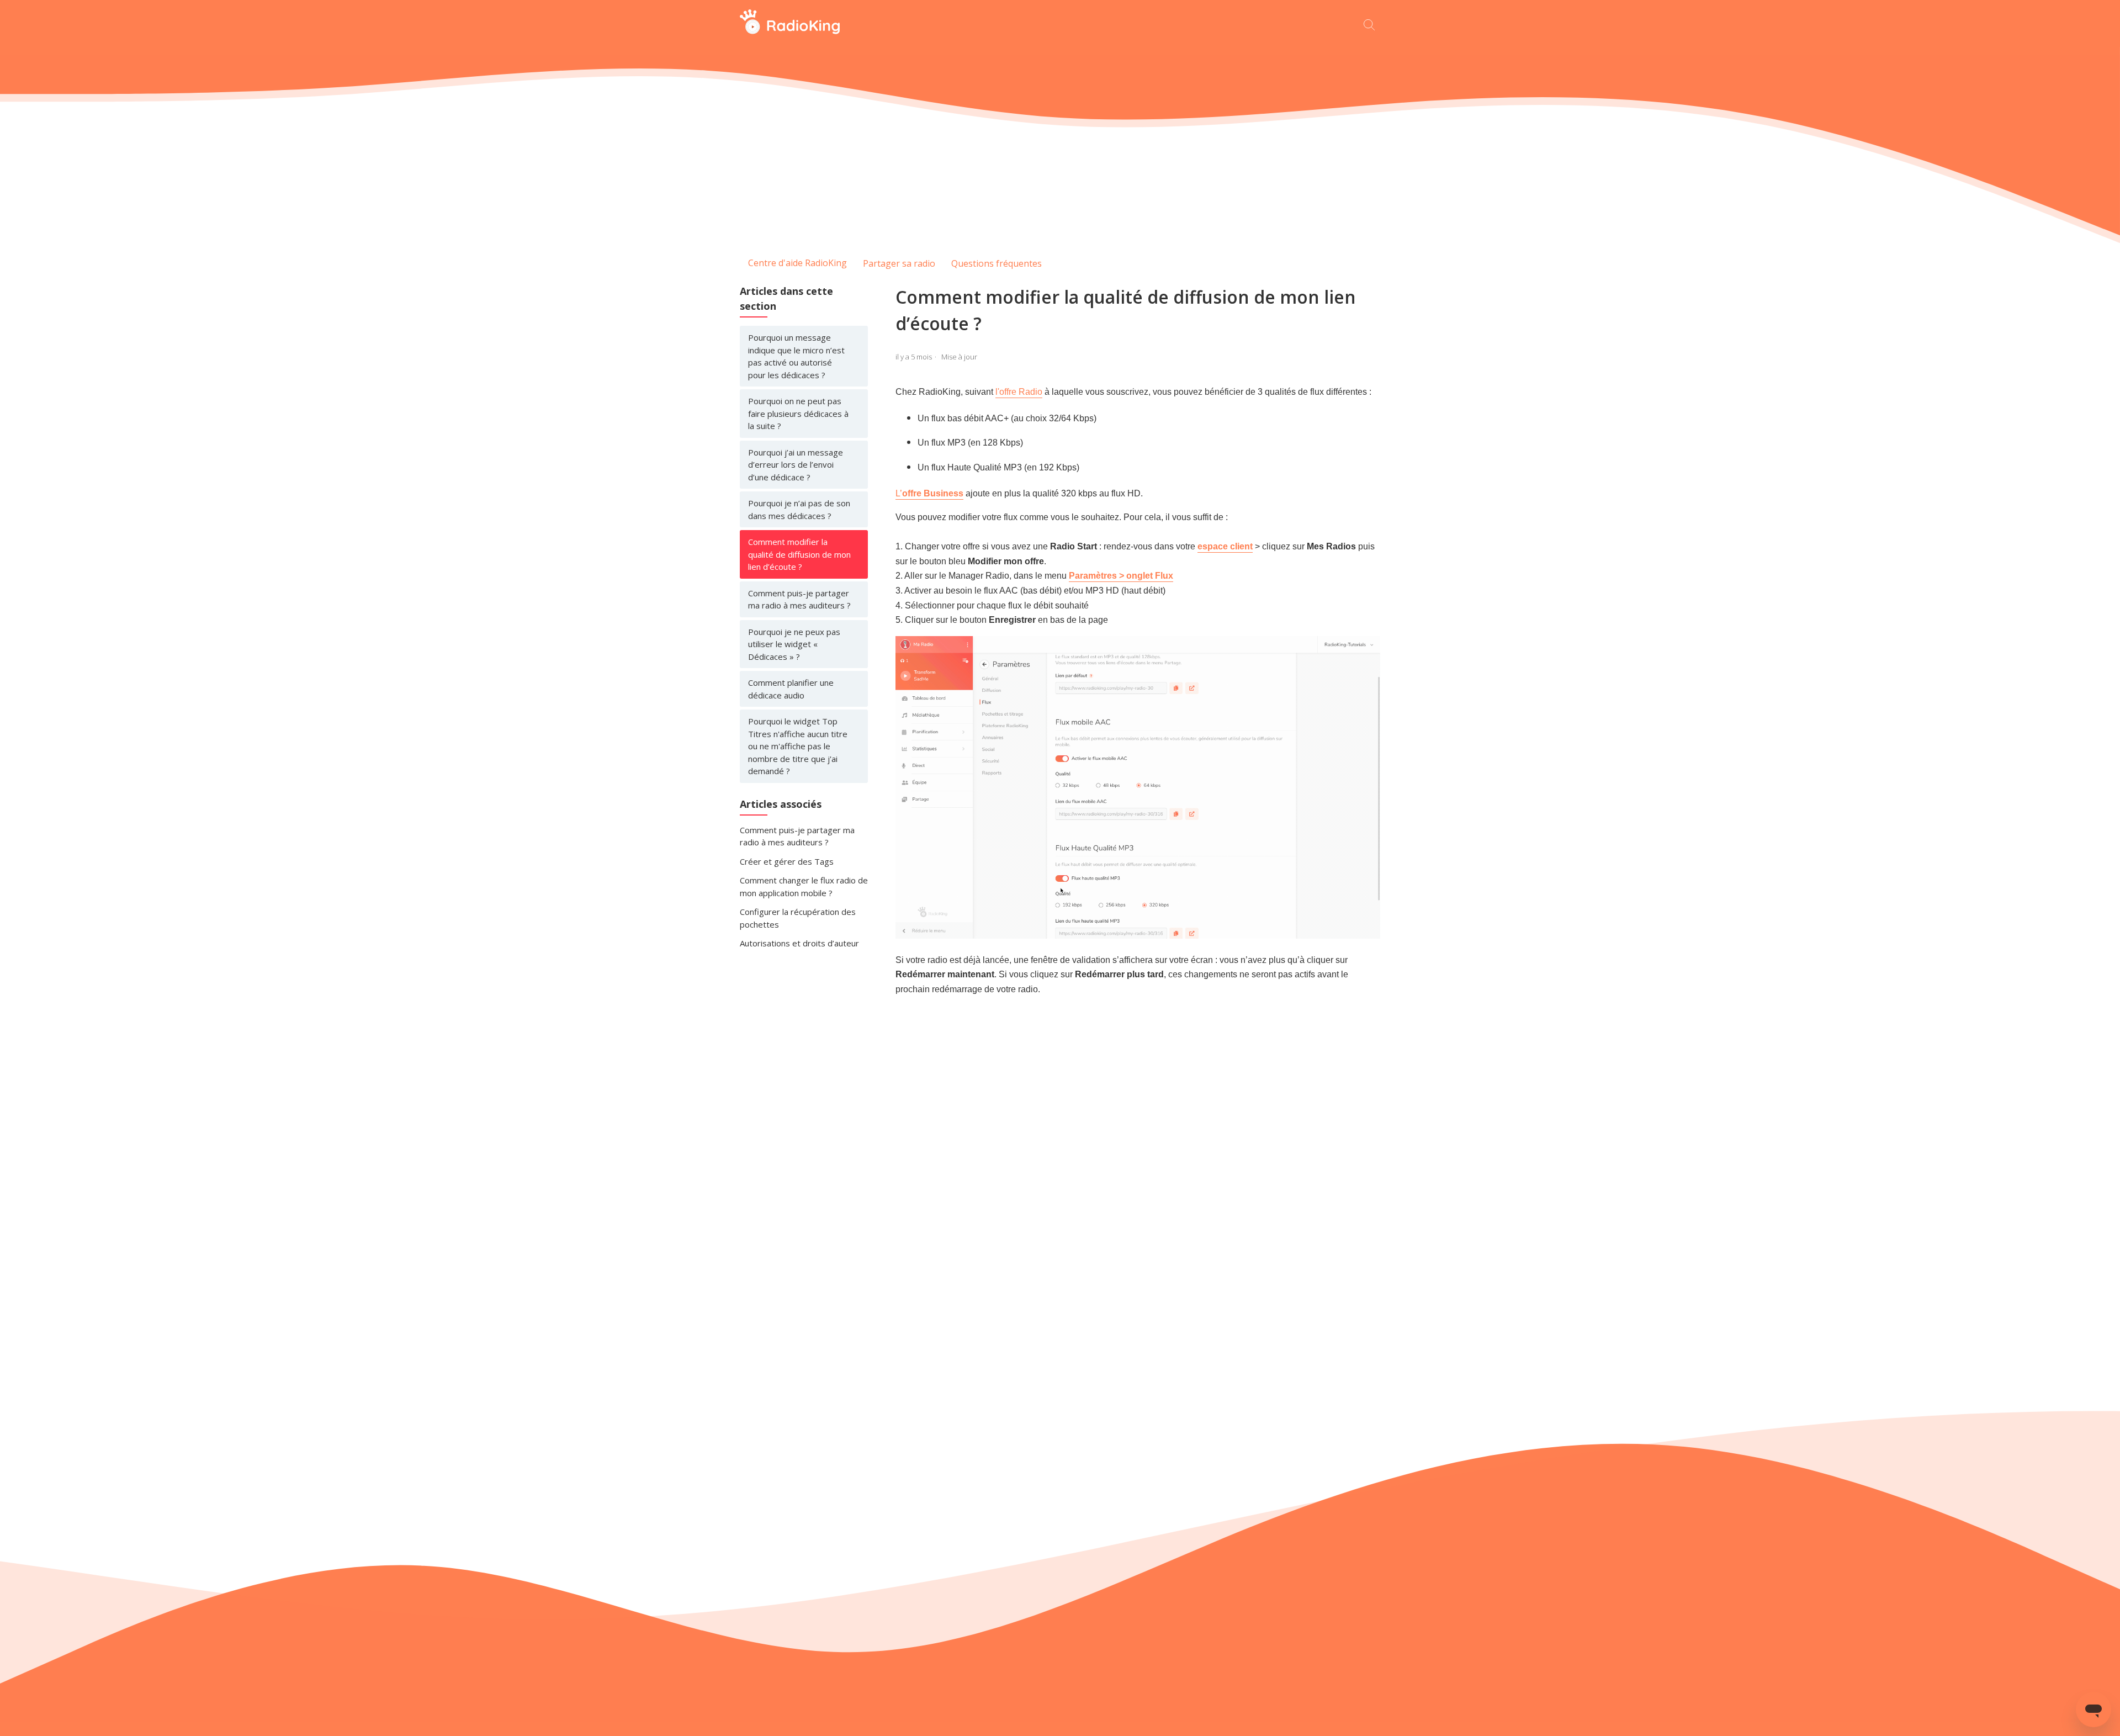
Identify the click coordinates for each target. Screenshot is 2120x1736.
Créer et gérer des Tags (787, 861)
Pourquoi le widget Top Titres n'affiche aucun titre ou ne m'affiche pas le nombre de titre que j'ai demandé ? (798, 746)
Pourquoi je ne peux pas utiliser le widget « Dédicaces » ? (794, 644)
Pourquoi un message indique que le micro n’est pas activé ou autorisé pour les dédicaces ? (796, 356)
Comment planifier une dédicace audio (791, 689)
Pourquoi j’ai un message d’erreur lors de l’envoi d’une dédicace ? (796, 465)
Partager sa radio (899, 263)
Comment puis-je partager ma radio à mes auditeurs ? (799, 599)
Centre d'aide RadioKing (797, 263)
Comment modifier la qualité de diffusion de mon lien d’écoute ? (799, 554)
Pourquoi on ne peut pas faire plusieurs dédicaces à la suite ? (798, 413)
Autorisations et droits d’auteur (799, 943)
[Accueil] (790, 31)
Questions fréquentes (997, 263)
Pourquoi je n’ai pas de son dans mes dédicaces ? (799, 509)
